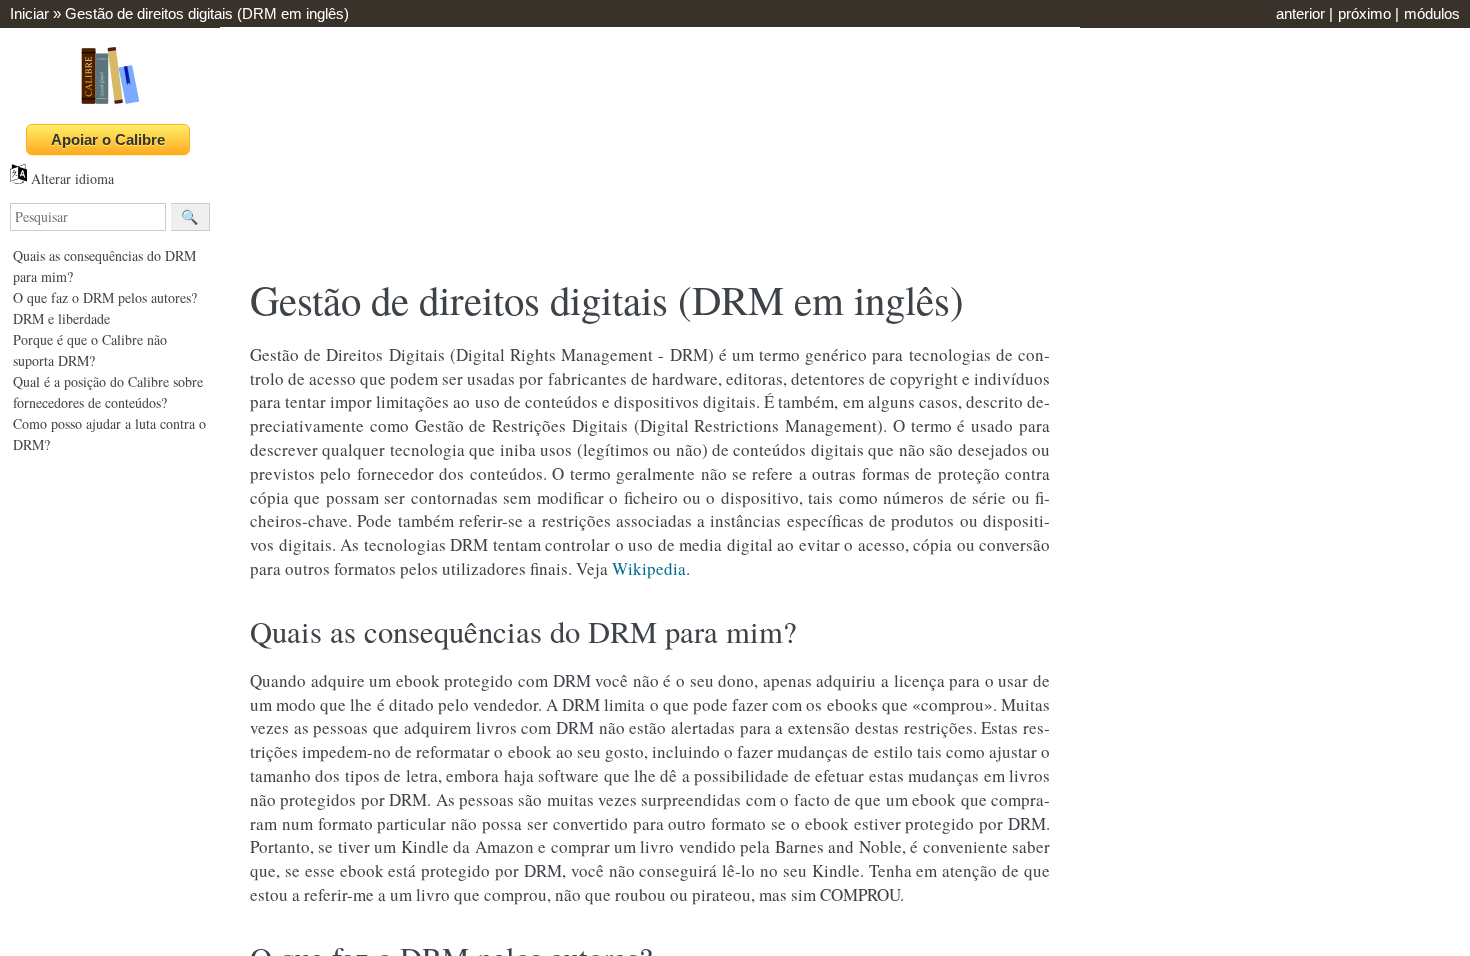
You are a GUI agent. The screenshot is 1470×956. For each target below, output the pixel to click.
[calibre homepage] (110, 103)
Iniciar (29, 13)
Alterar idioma (70, 178)
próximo (1364, 13)
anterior (1300, 13)
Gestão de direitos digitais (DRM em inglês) (207, 13)
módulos (1432, 13)
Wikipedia (649, 568)
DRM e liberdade (61, 318)
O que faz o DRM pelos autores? (105, 297)
